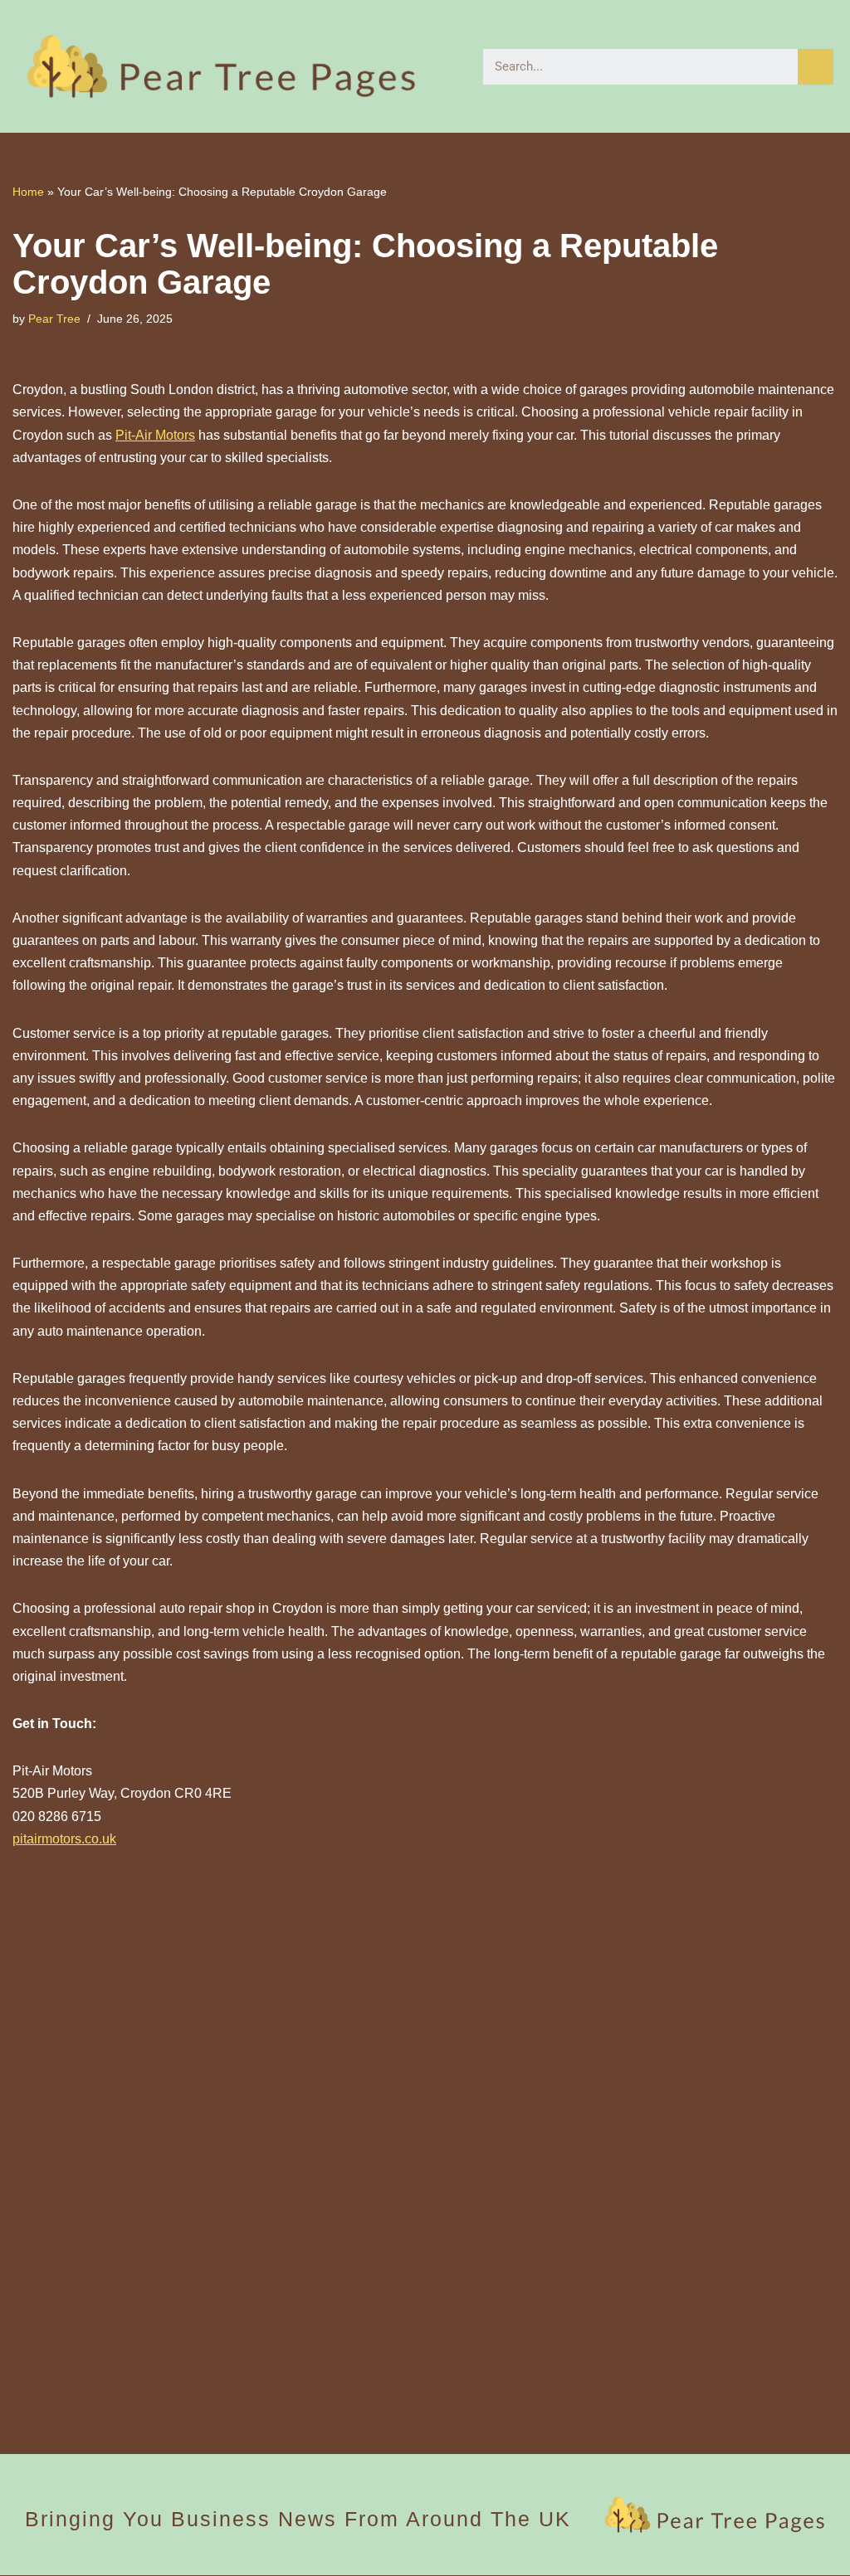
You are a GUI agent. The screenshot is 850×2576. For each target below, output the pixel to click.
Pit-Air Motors (155, 435)
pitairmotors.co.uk (64, 1839)
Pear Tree (54, 319)
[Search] (816, 67)
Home (28, 192)
